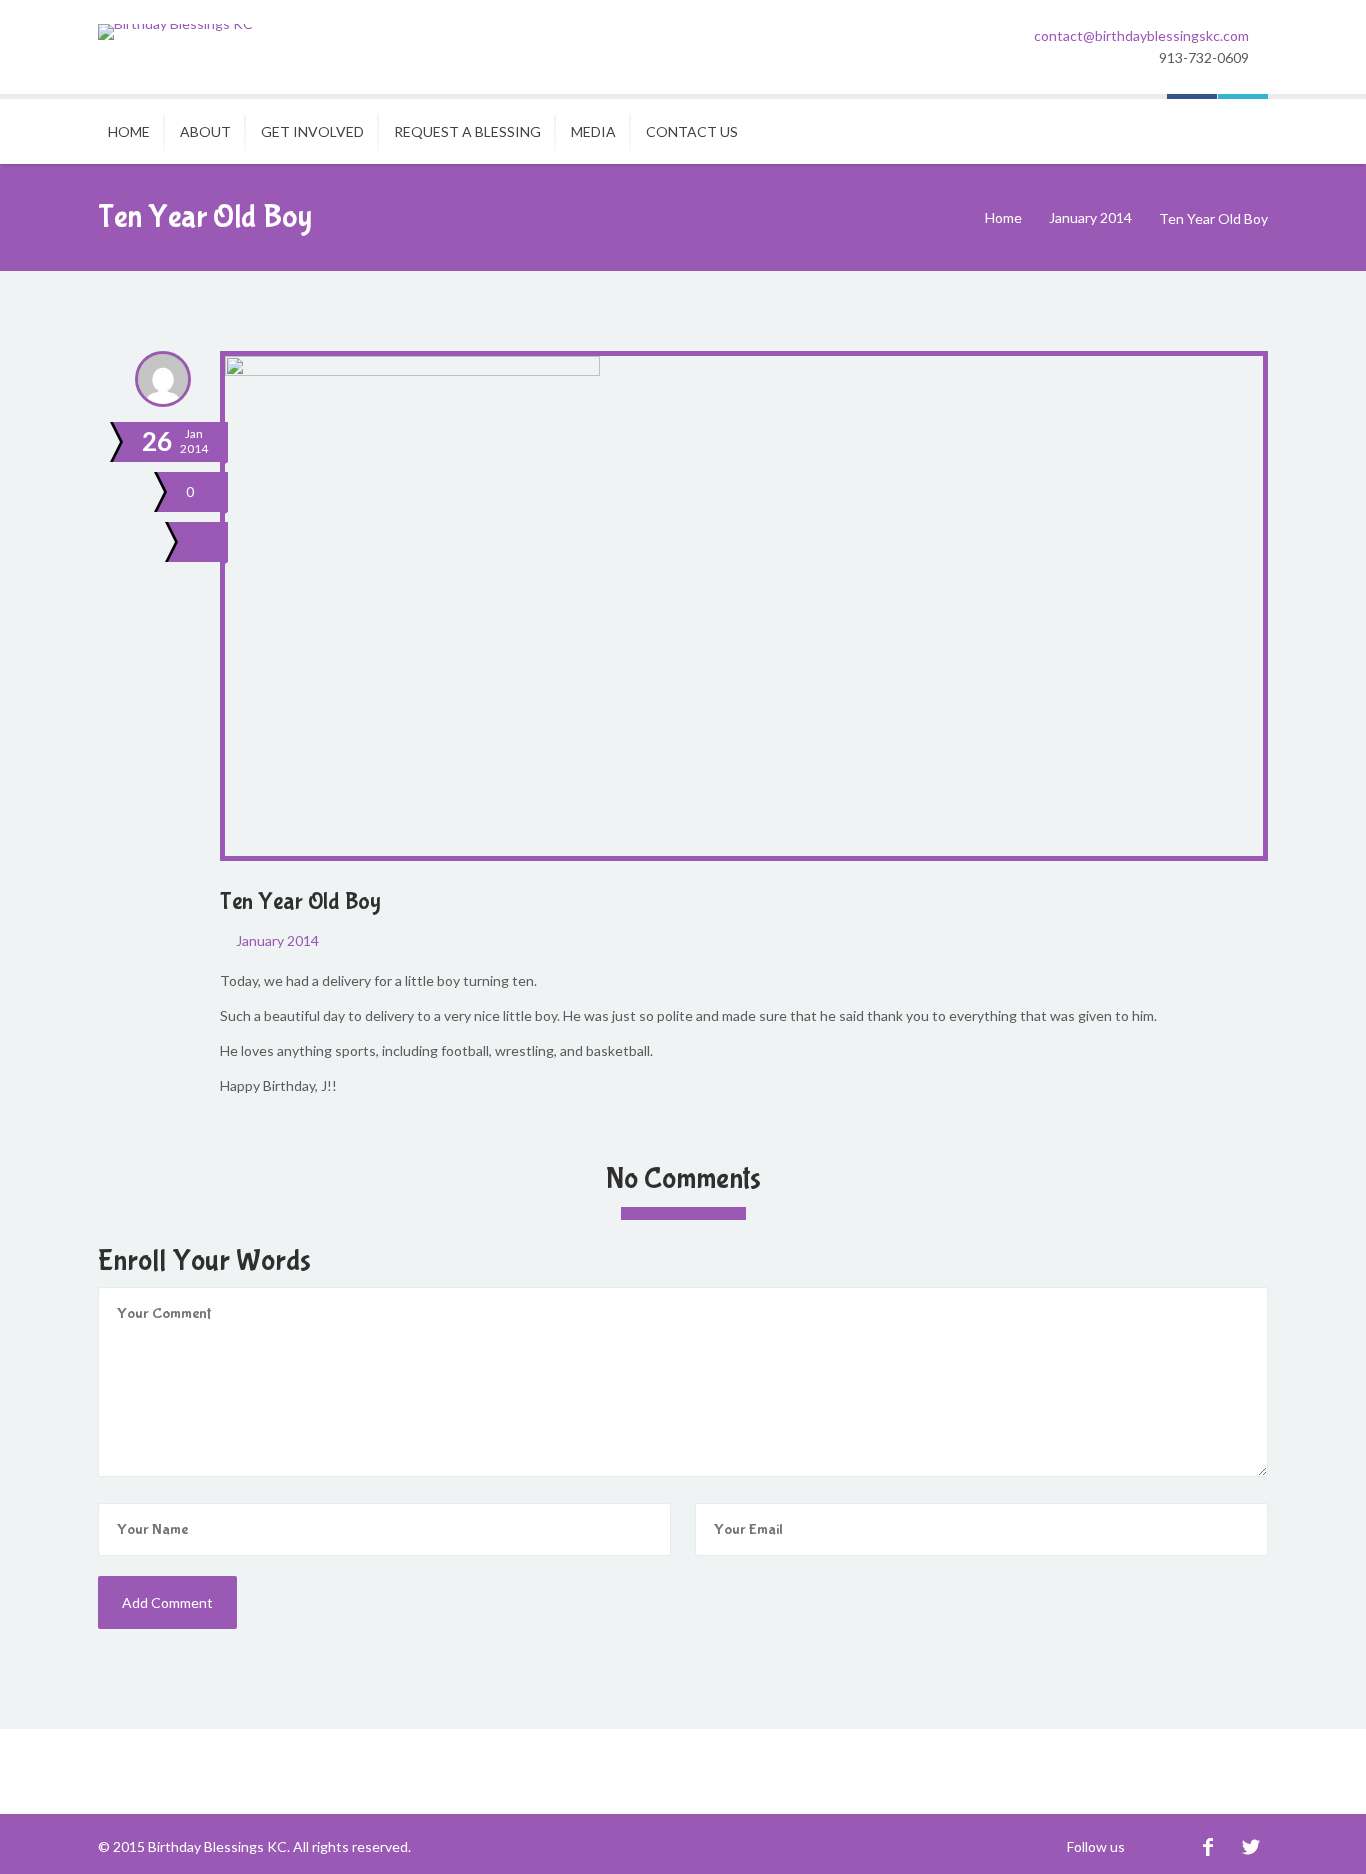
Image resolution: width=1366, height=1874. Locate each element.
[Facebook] (1207, 1846)
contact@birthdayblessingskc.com (1141, 35)
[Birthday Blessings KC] (175, 32)
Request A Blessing (467, 131)
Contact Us (692, 131)
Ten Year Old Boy (300, 901)
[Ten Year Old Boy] (205, 542)
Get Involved (312, 131)
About (205, 131)
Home (129, 131)
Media (593, 131)
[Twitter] (1250, 1846)
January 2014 (1090, 217)
